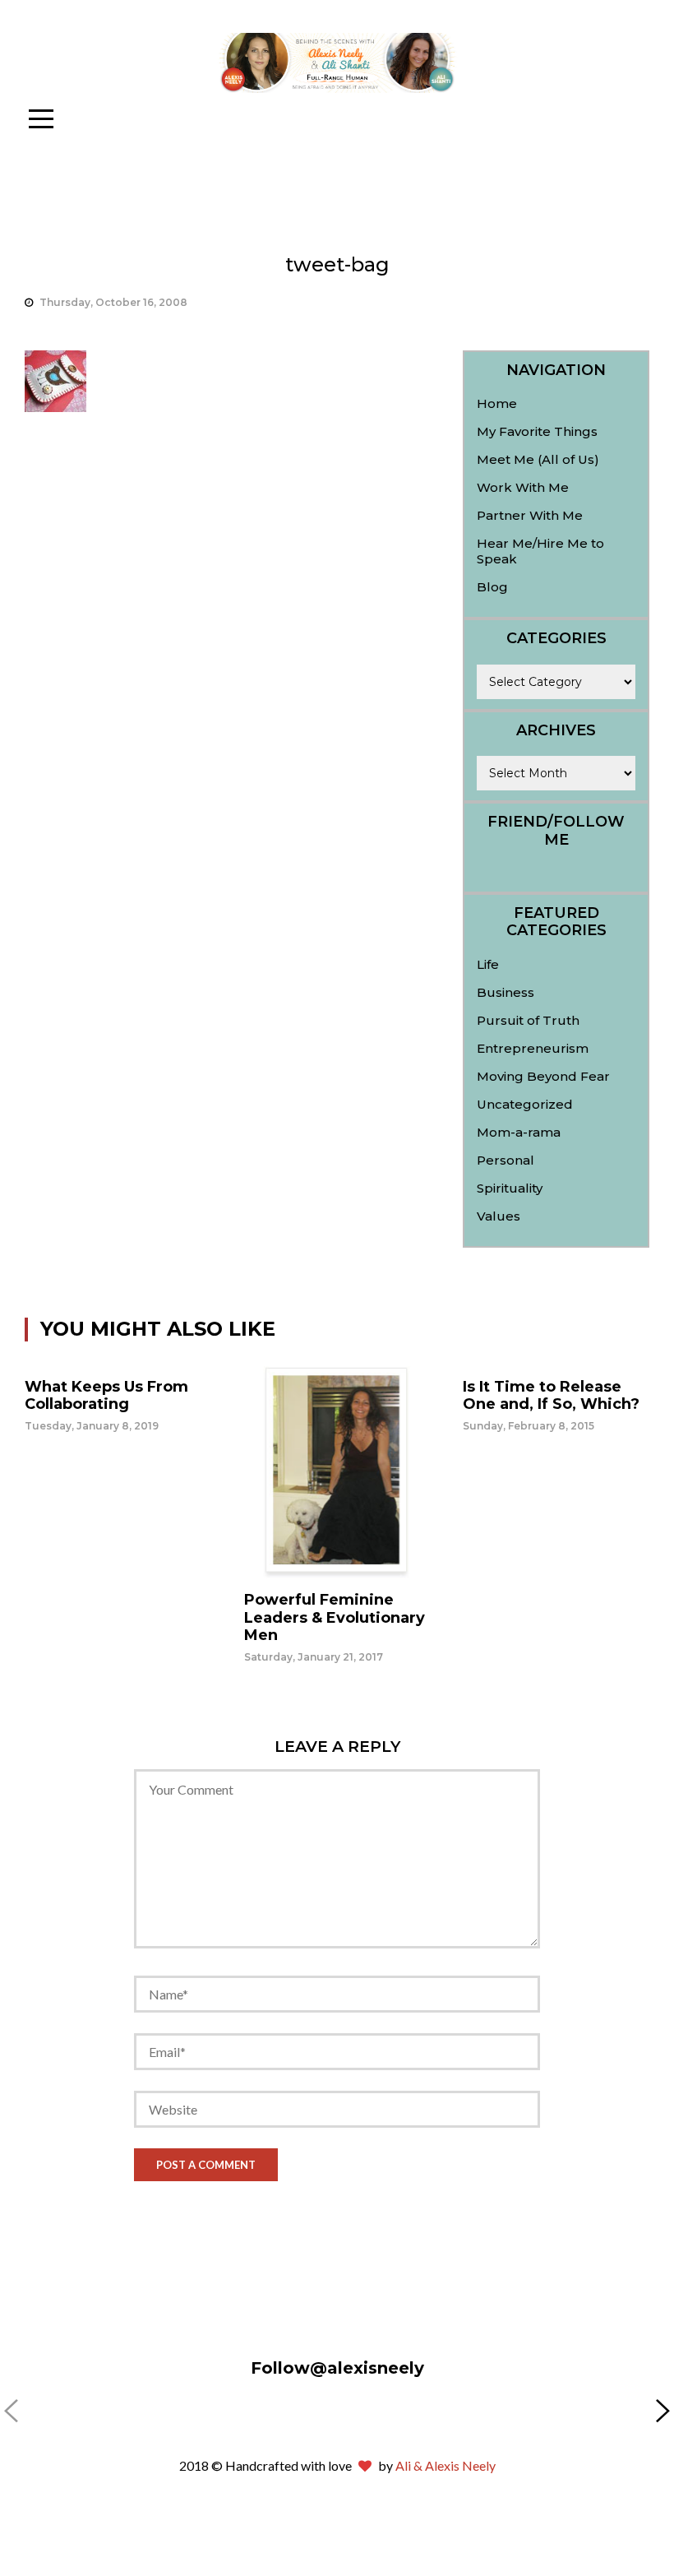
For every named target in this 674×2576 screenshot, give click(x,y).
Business (505, 992)
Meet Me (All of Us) (538, 459)
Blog (492, 587)
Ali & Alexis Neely (445, 2465)
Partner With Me (530, 515)
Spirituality (510, 1188)
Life (488, 964)
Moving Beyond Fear (543, 1076)
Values (499, 1216)
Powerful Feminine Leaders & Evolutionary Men (335, 1617)
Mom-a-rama (519, 1132)
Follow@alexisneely (337, 2368)
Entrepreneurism (533, 1048)
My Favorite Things (537, 431)
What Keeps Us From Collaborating (106, 1396)
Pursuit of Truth (528, 1020)
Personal (505, 1160)
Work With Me (523, 487)
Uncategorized (525, 1104)
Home (497, 403)
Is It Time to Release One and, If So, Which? (551, 1396)
